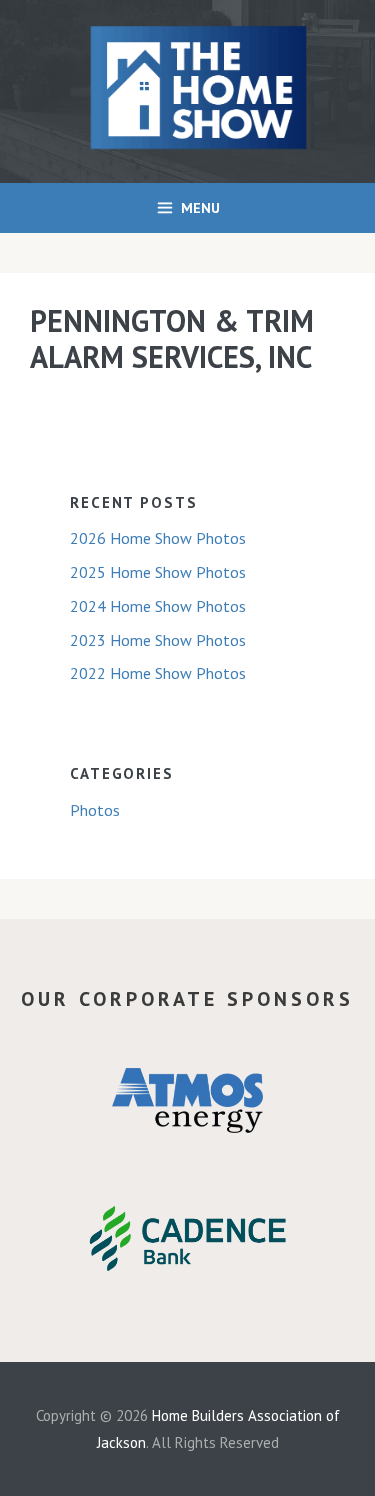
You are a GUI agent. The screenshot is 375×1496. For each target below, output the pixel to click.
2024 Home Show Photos (158, 606)
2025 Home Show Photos (158, 572)
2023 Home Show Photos (158, 640)
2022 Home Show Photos (158, 673)
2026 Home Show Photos (158, 538)
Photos (95, 810)
